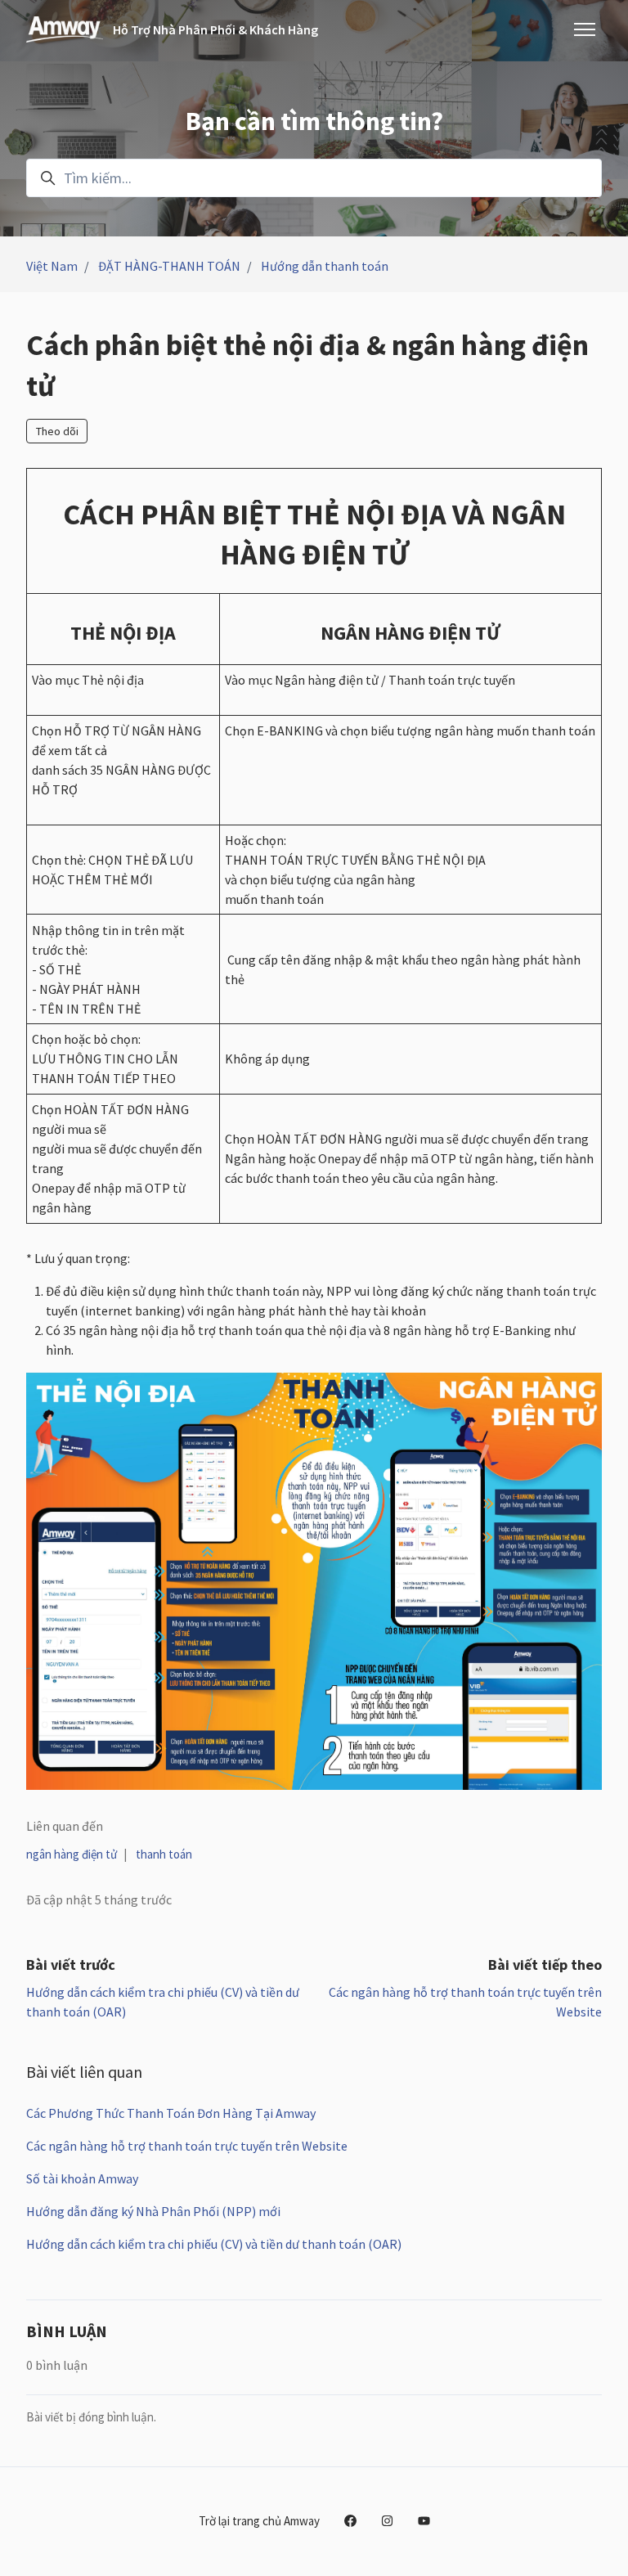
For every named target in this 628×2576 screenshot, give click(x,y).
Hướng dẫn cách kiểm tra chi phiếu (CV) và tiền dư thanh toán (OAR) (214, 2244)
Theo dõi (57, 431)
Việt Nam (52, 266)
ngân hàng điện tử (72, 1854)
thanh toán (164, 1854)
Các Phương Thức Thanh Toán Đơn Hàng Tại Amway (171, 2113)
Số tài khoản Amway (82, 2178)
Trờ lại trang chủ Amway (259, 2521)
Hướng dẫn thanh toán (325, 266)
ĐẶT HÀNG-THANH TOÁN (169, 266)
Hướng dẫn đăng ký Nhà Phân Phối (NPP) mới (153, 2211)
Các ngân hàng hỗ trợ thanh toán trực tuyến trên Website (187, 2146)
